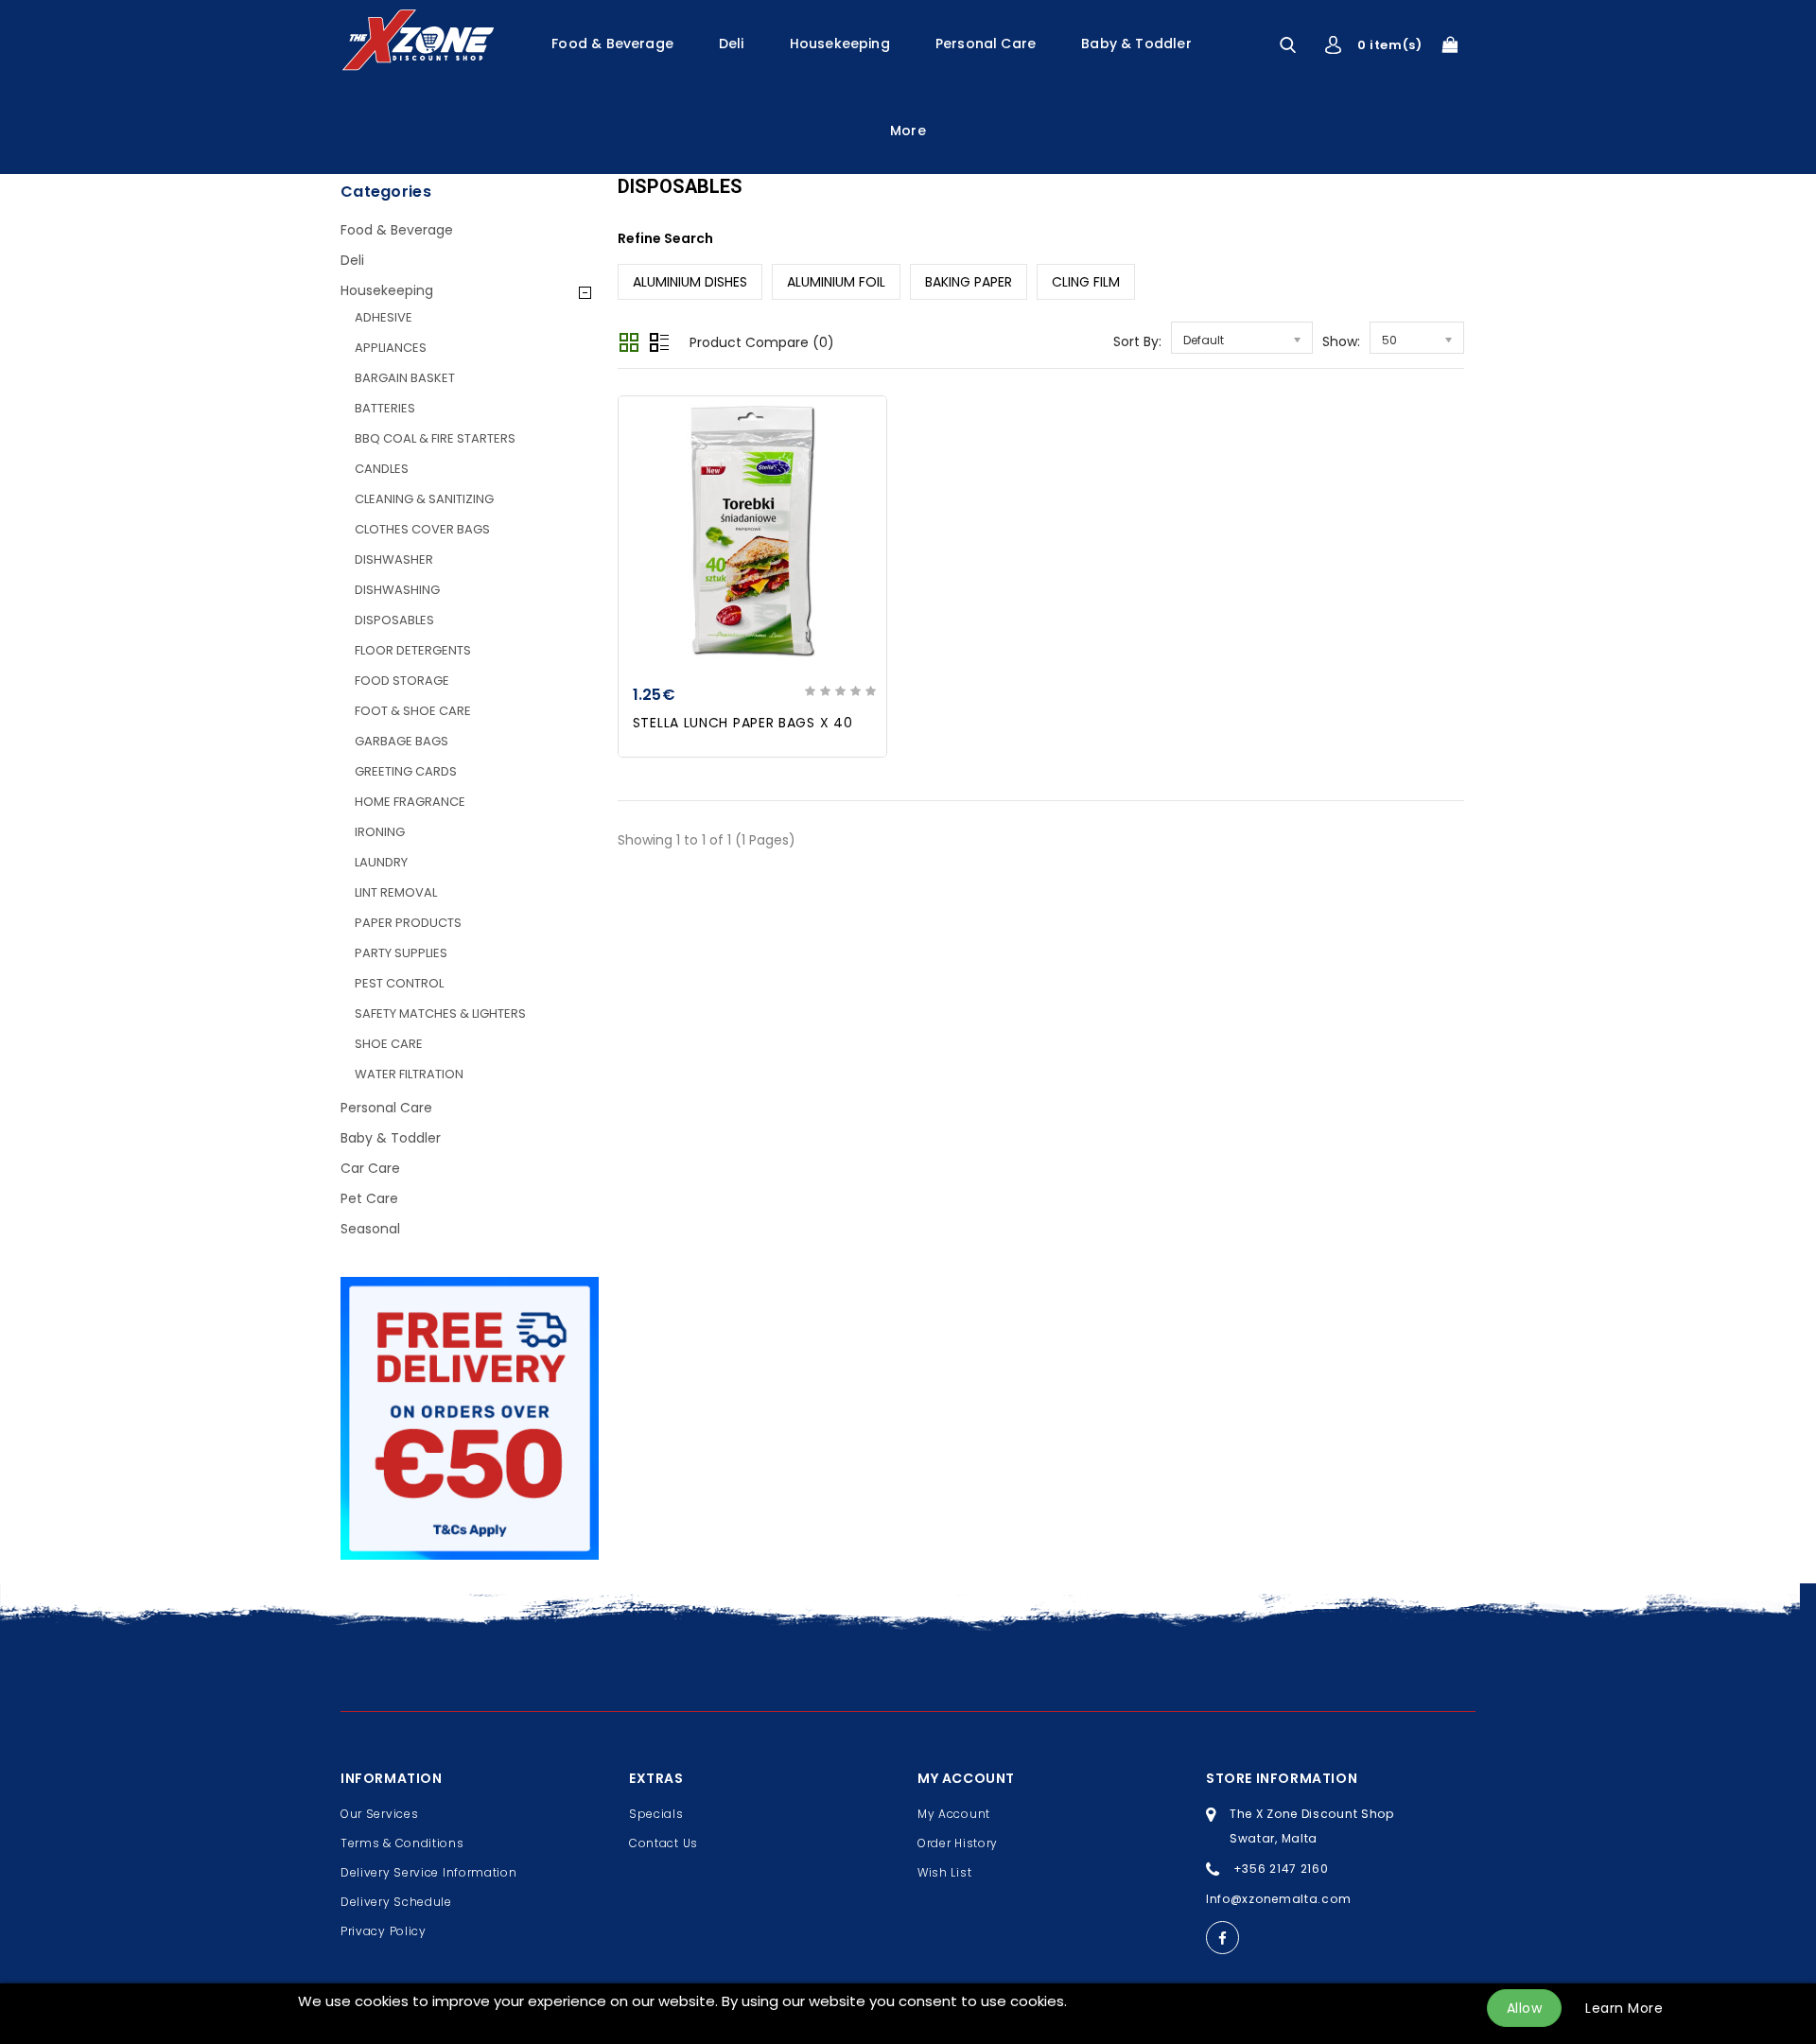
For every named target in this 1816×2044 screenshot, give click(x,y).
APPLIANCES (391, 348)
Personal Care (986, 44)
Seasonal (370, 1229)
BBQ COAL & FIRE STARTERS (435, 438)
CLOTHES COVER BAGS (422, 529)
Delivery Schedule (396, 1902)
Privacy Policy (384, 1931)
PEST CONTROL (399, 983)
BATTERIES (385, 408)
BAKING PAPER (969, 282)
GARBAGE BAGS (402, 741)
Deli (732, 44)
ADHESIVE (384, 317)
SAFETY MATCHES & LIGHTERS (440, 1013)
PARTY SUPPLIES (401, 953)
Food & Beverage (612, 44)
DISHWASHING (397, 590)
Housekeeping (840, 44)
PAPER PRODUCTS (408, 923)
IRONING (380, 832)
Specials (656, 1814)
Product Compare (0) (762, 342)
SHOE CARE (389, 1044)
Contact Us (664, 1843)
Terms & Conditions (402, 1843)
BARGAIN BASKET (405, 378)
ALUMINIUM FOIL (836, 282)
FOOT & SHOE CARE (413, 711)
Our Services (379, 1814)
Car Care (370, 1168)
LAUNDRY (381, 862)
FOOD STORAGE (402, 681)
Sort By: (1137, 341)
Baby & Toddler (1136, 44)
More (908, 131)
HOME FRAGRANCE (410, 802)
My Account (954, 1814)
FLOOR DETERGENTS (413, 650)
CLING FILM (1086, 282)
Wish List (944, 1872)
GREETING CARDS (406, 771)
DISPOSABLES (394, 620)
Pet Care (369, 1198)
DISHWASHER (394, 559)
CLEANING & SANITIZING (424, 499)
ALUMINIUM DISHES (690, 282)
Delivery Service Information (429, 1872)
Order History (958, 1843)
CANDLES (382, 469)
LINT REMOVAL (396, 892)
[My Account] (1333, 45)
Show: (1341, 341)
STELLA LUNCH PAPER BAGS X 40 (743, 723)
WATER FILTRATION (409, 1074)
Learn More (1624, 2008)
